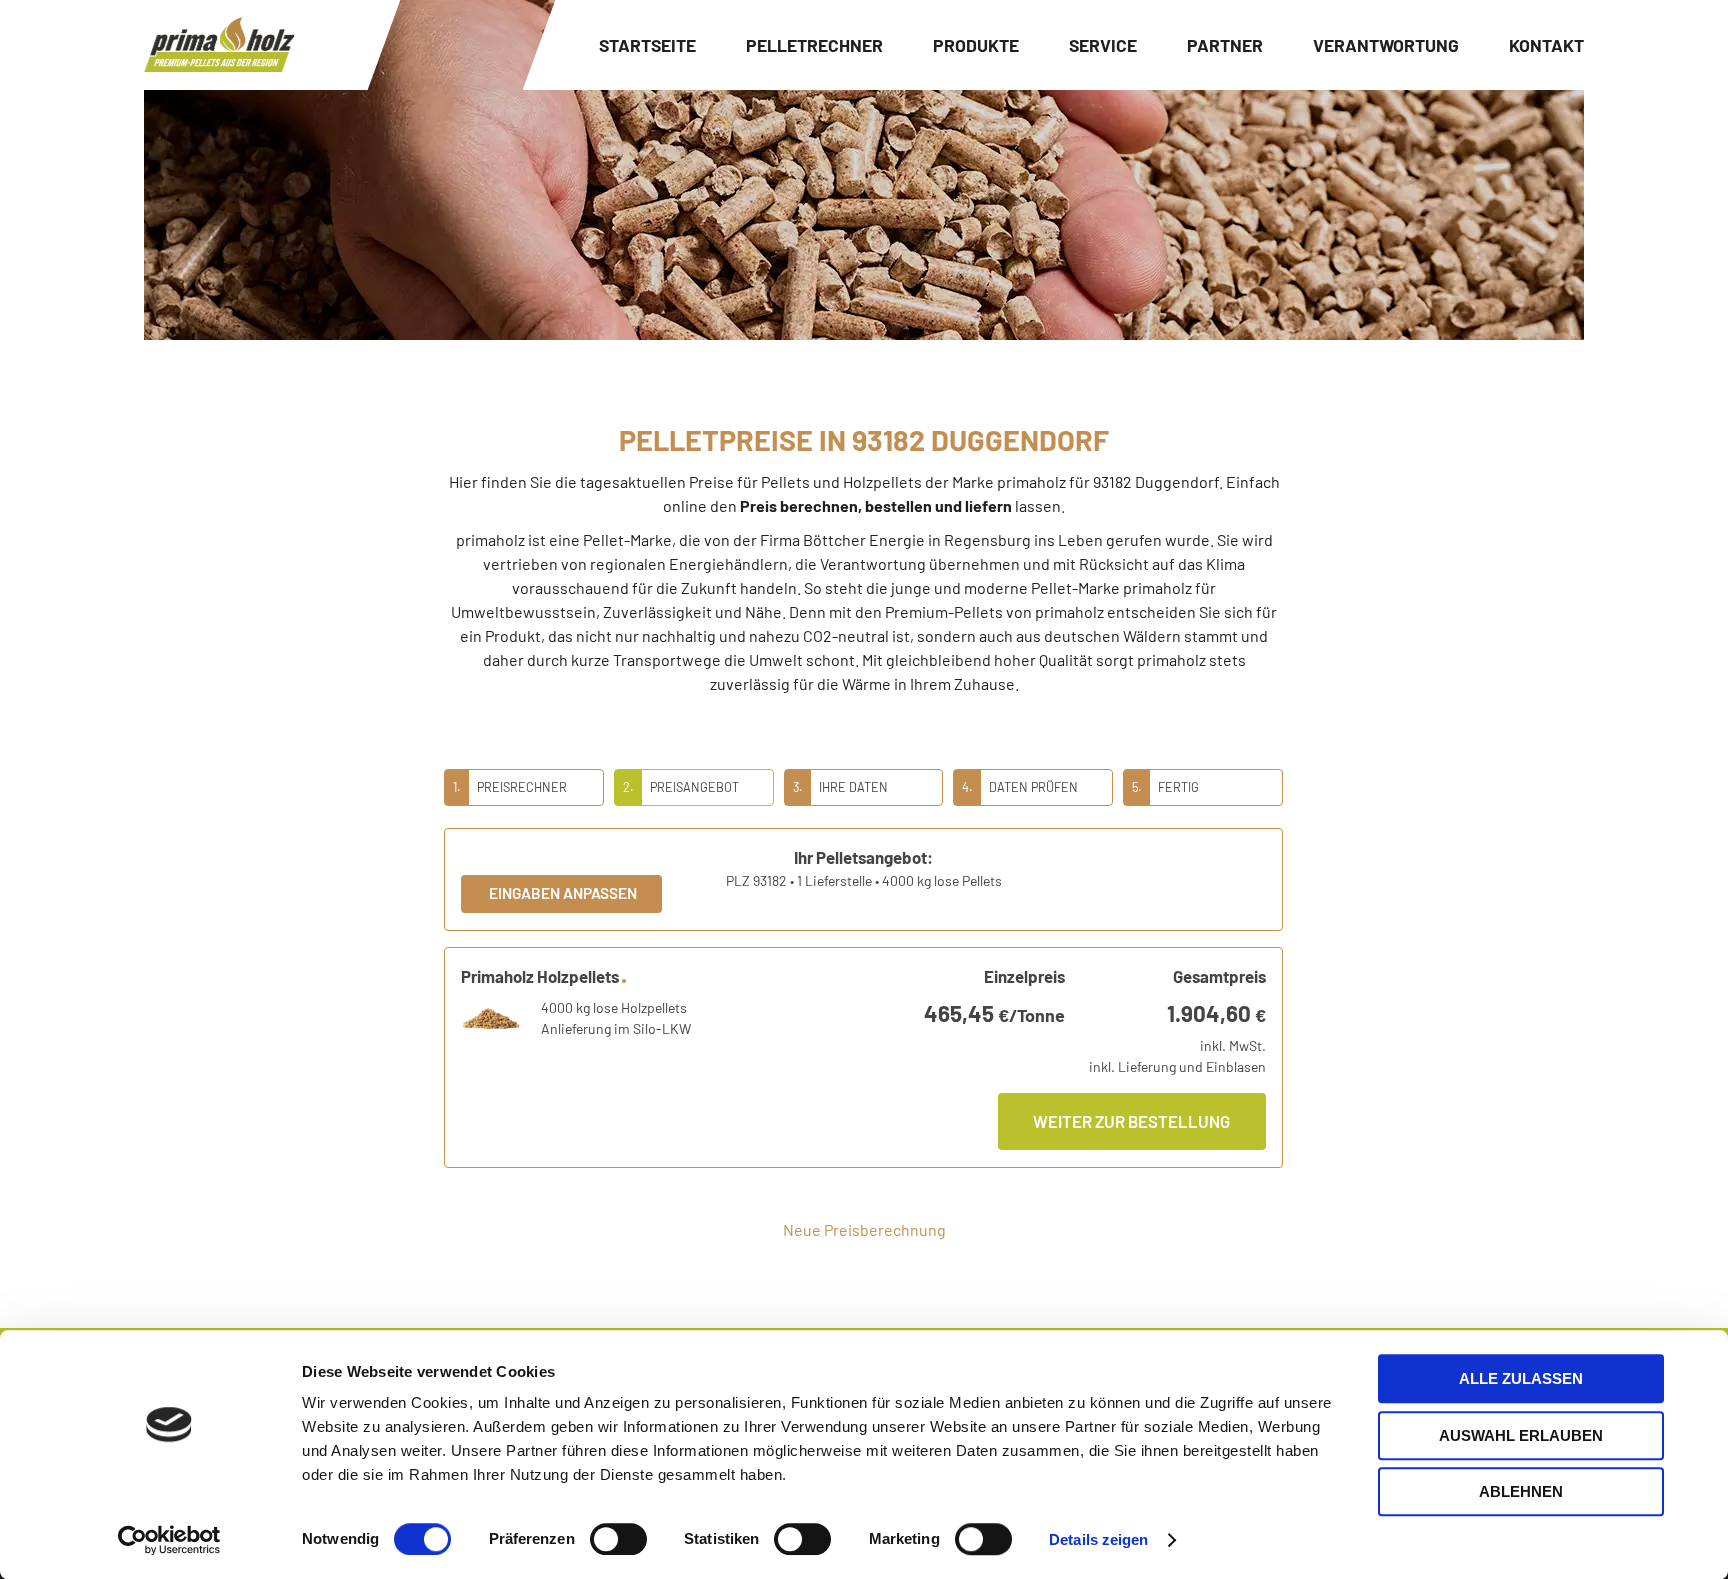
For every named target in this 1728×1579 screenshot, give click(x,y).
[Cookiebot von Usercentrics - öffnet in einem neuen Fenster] (169, 1540)
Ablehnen (1521, 1491)
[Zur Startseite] (219, 44)
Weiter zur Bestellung (1131, 1121)
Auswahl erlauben (1521, 1435)
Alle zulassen (1521, 1378)
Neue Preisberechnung (864, 1229)
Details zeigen (1098, 1539)
